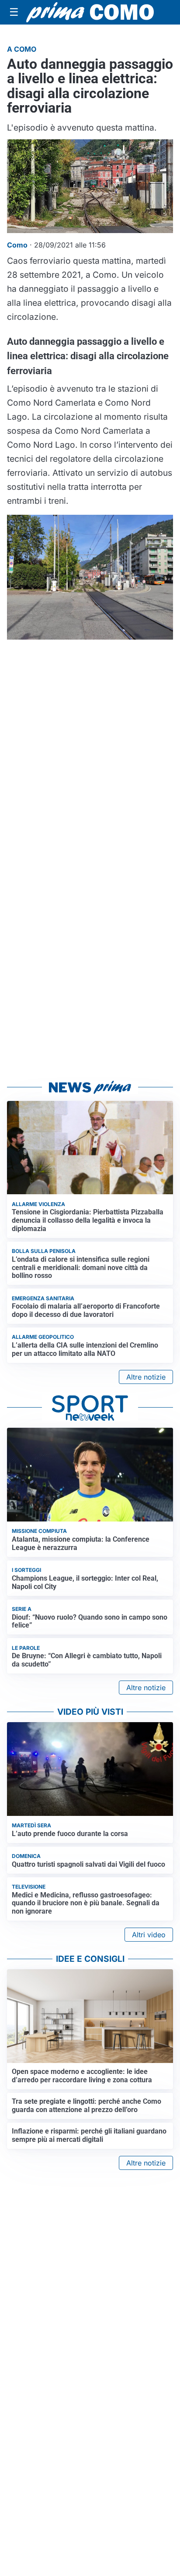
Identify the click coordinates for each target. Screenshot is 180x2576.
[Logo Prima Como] (90, 12)
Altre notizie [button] (146, 1377)
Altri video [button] (149, 1935)
